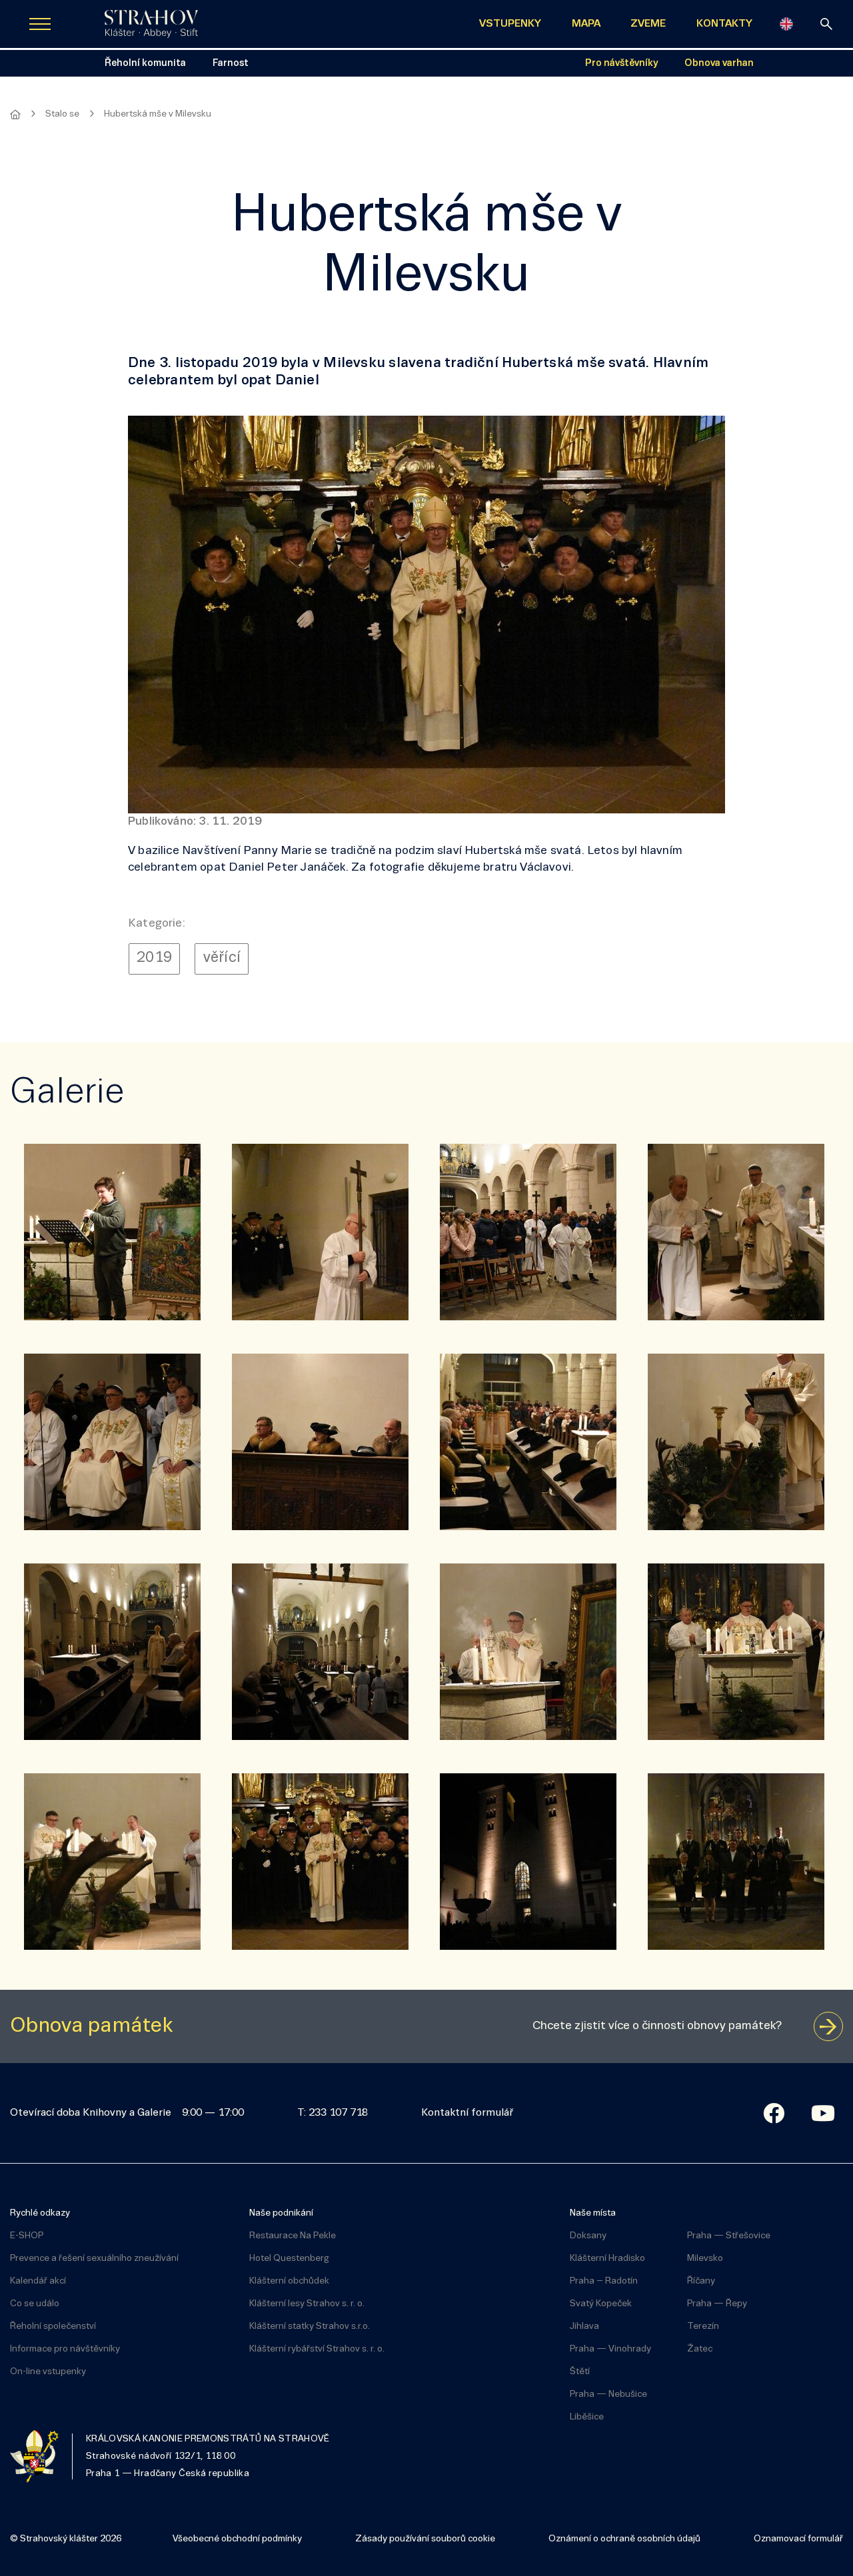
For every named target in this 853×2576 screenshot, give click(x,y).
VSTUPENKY (510, 24)
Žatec (700, 2349)
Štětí (580, 2372)
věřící (222, 958)
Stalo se (62, 114)
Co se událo (35, 2304)
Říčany (701, 2281)
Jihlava (584, 2327)
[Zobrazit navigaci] (40, 24)
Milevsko (705, 2259)
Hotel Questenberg (289, 2259)
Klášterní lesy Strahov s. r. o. (307, 2304)
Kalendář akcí (38, 2281)
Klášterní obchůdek (289, 2281)
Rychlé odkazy (40, 2213)
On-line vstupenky (48, 2372)
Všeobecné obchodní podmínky (237, 2539)
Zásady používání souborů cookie (425, 2539)
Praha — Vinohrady (610, 2349)
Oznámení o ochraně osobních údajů (624, 2539)
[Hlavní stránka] (15, 115)
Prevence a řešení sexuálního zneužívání (94, 2259)
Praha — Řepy (717, 2304)
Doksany (588, 2236)
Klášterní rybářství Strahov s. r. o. (317, 2349)
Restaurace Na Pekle (293, 2236)
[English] (786, 24)
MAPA (586, 24)
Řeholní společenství (53, 2327)
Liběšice (587, 2417)
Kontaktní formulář (467, 2113)
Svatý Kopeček (601, 2304)
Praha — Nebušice (608, 2394)
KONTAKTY (724, 24)
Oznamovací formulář (798, 2539)
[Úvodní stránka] (151, 24)
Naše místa (593, 2213)
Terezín (703, 2327)
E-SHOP (27, 2236)
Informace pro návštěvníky (65, 2349)
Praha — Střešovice (729, 2236)
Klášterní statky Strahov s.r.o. (310, 2327)
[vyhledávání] (826, 24)
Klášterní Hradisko (607, 2259)
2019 (154, 958)
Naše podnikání (281, 2213)
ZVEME (648, 24)
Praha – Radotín (604, 2281)
